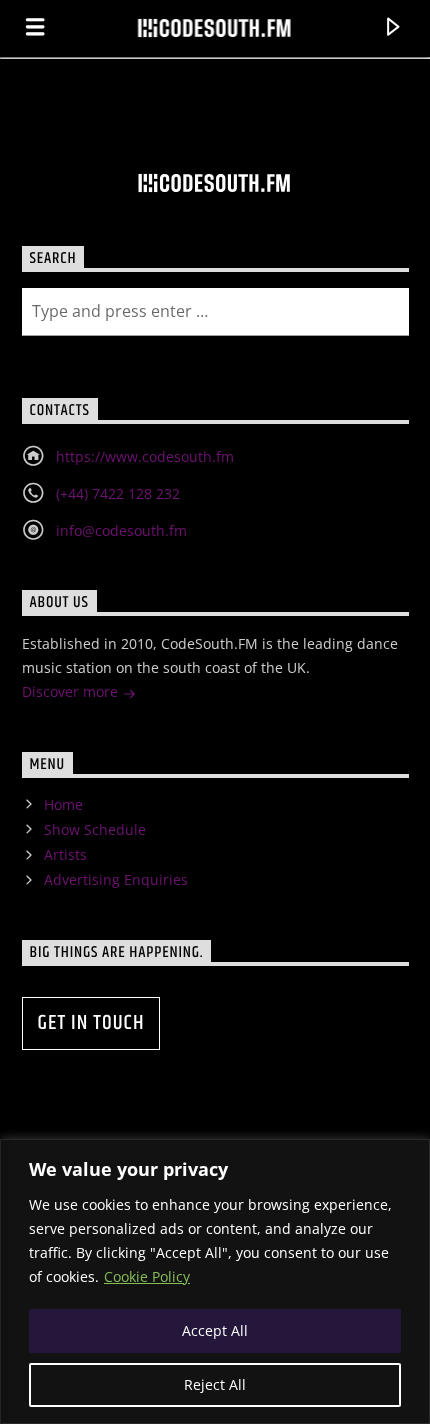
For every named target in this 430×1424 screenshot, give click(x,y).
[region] (215, 1281)
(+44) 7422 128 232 (118, 493)
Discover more (72, 691)
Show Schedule (95, 829)
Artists (65, 854)
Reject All (215, 1384)
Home (63, 804)
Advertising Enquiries (116, 879)
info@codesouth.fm (121, 530)
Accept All (215, 1330)
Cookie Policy (147, 1276)
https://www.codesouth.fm (145, 456)
